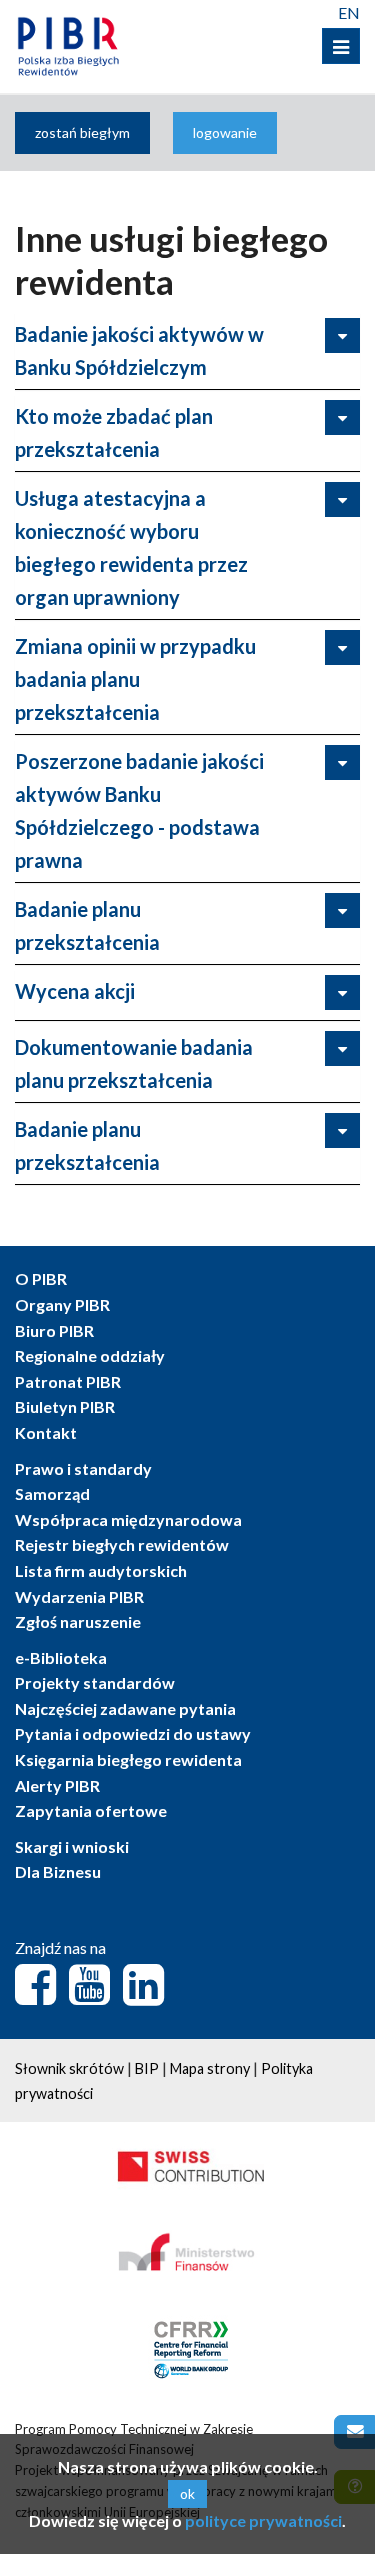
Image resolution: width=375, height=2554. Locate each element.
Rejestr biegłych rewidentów (122, 1544)
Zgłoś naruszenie (78, 1621)
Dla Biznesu (58, 1871)
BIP (147, 2068)
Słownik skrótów (69, 2068)
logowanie (225, 132)
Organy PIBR (62, 1304)
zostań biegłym (82, 132)
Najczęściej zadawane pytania (125, 1708)
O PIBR (41, 1278)
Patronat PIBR (68, 1381)
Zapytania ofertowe (91, 1810)
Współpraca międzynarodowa (128, 1519)
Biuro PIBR (54, 1330)
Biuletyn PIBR (65, 1406)
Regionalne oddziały (90, 1355)
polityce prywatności (263, 2520)
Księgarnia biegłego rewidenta (128, 1759)
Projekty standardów (95, 1682)
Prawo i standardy (83, 1468)
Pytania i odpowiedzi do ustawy (133, 1733)
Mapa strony (210, 2068)
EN (349, 12)
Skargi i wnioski (72, 1846)
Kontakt (46, 1432)
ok (187, 2493)
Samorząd (52, 1493)
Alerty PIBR (57, 1785)
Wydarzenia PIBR (79, 1596)
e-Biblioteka (61, 1657)
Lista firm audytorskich (101, 1570)
